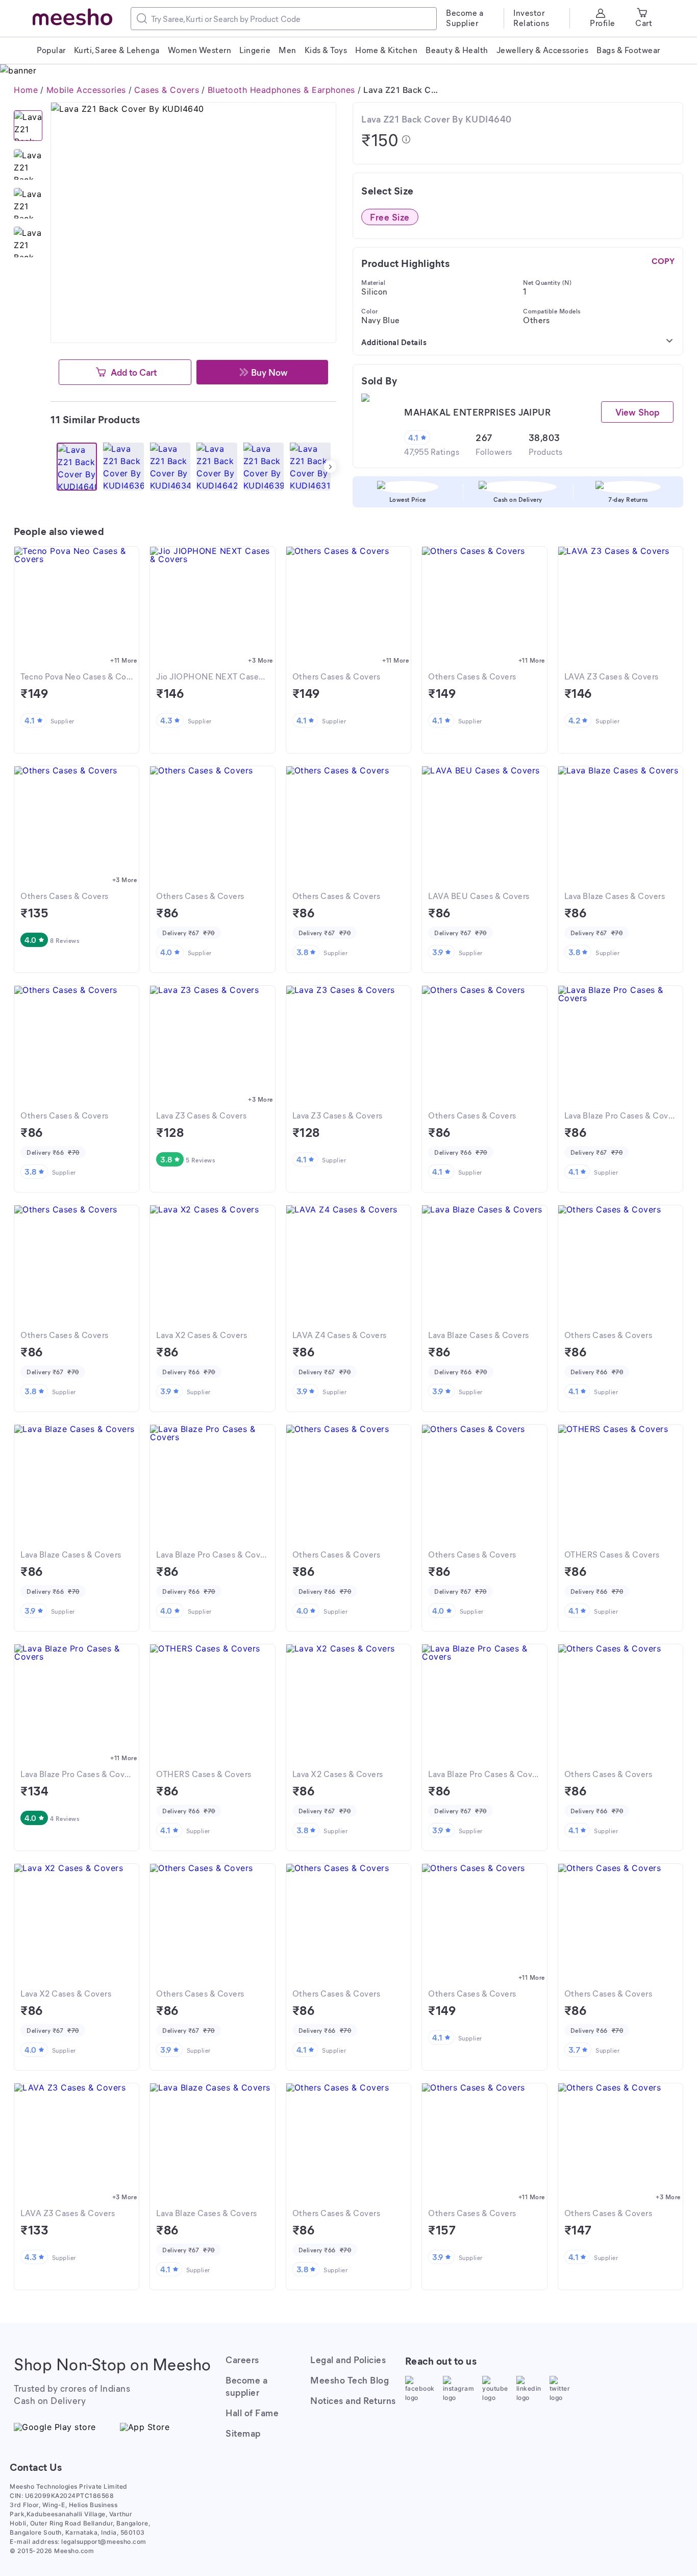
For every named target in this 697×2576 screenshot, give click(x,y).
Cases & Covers (167, 90)
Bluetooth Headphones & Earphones (281, 90)
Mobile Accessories (86, 90)
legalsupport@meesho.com (104, 2542)
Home (26, 90)
